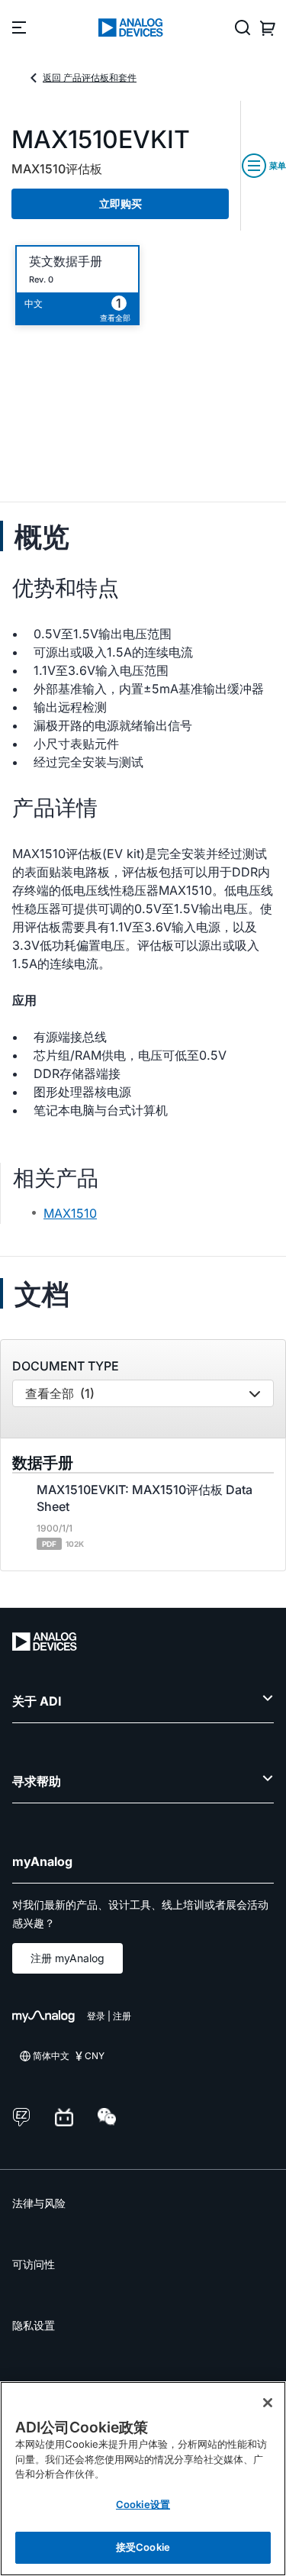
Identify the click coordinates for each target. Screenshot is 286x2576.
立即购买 (121, 203)
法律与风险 (39, 2203)
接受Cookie (143, 2547)
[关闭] (268, 2403)
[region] (143, 2479)
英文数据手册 (66, 261)
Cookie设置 (143, 2504)
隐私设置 (34, 2325)
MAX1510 (70, 1213)
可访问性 (34, 2264)
